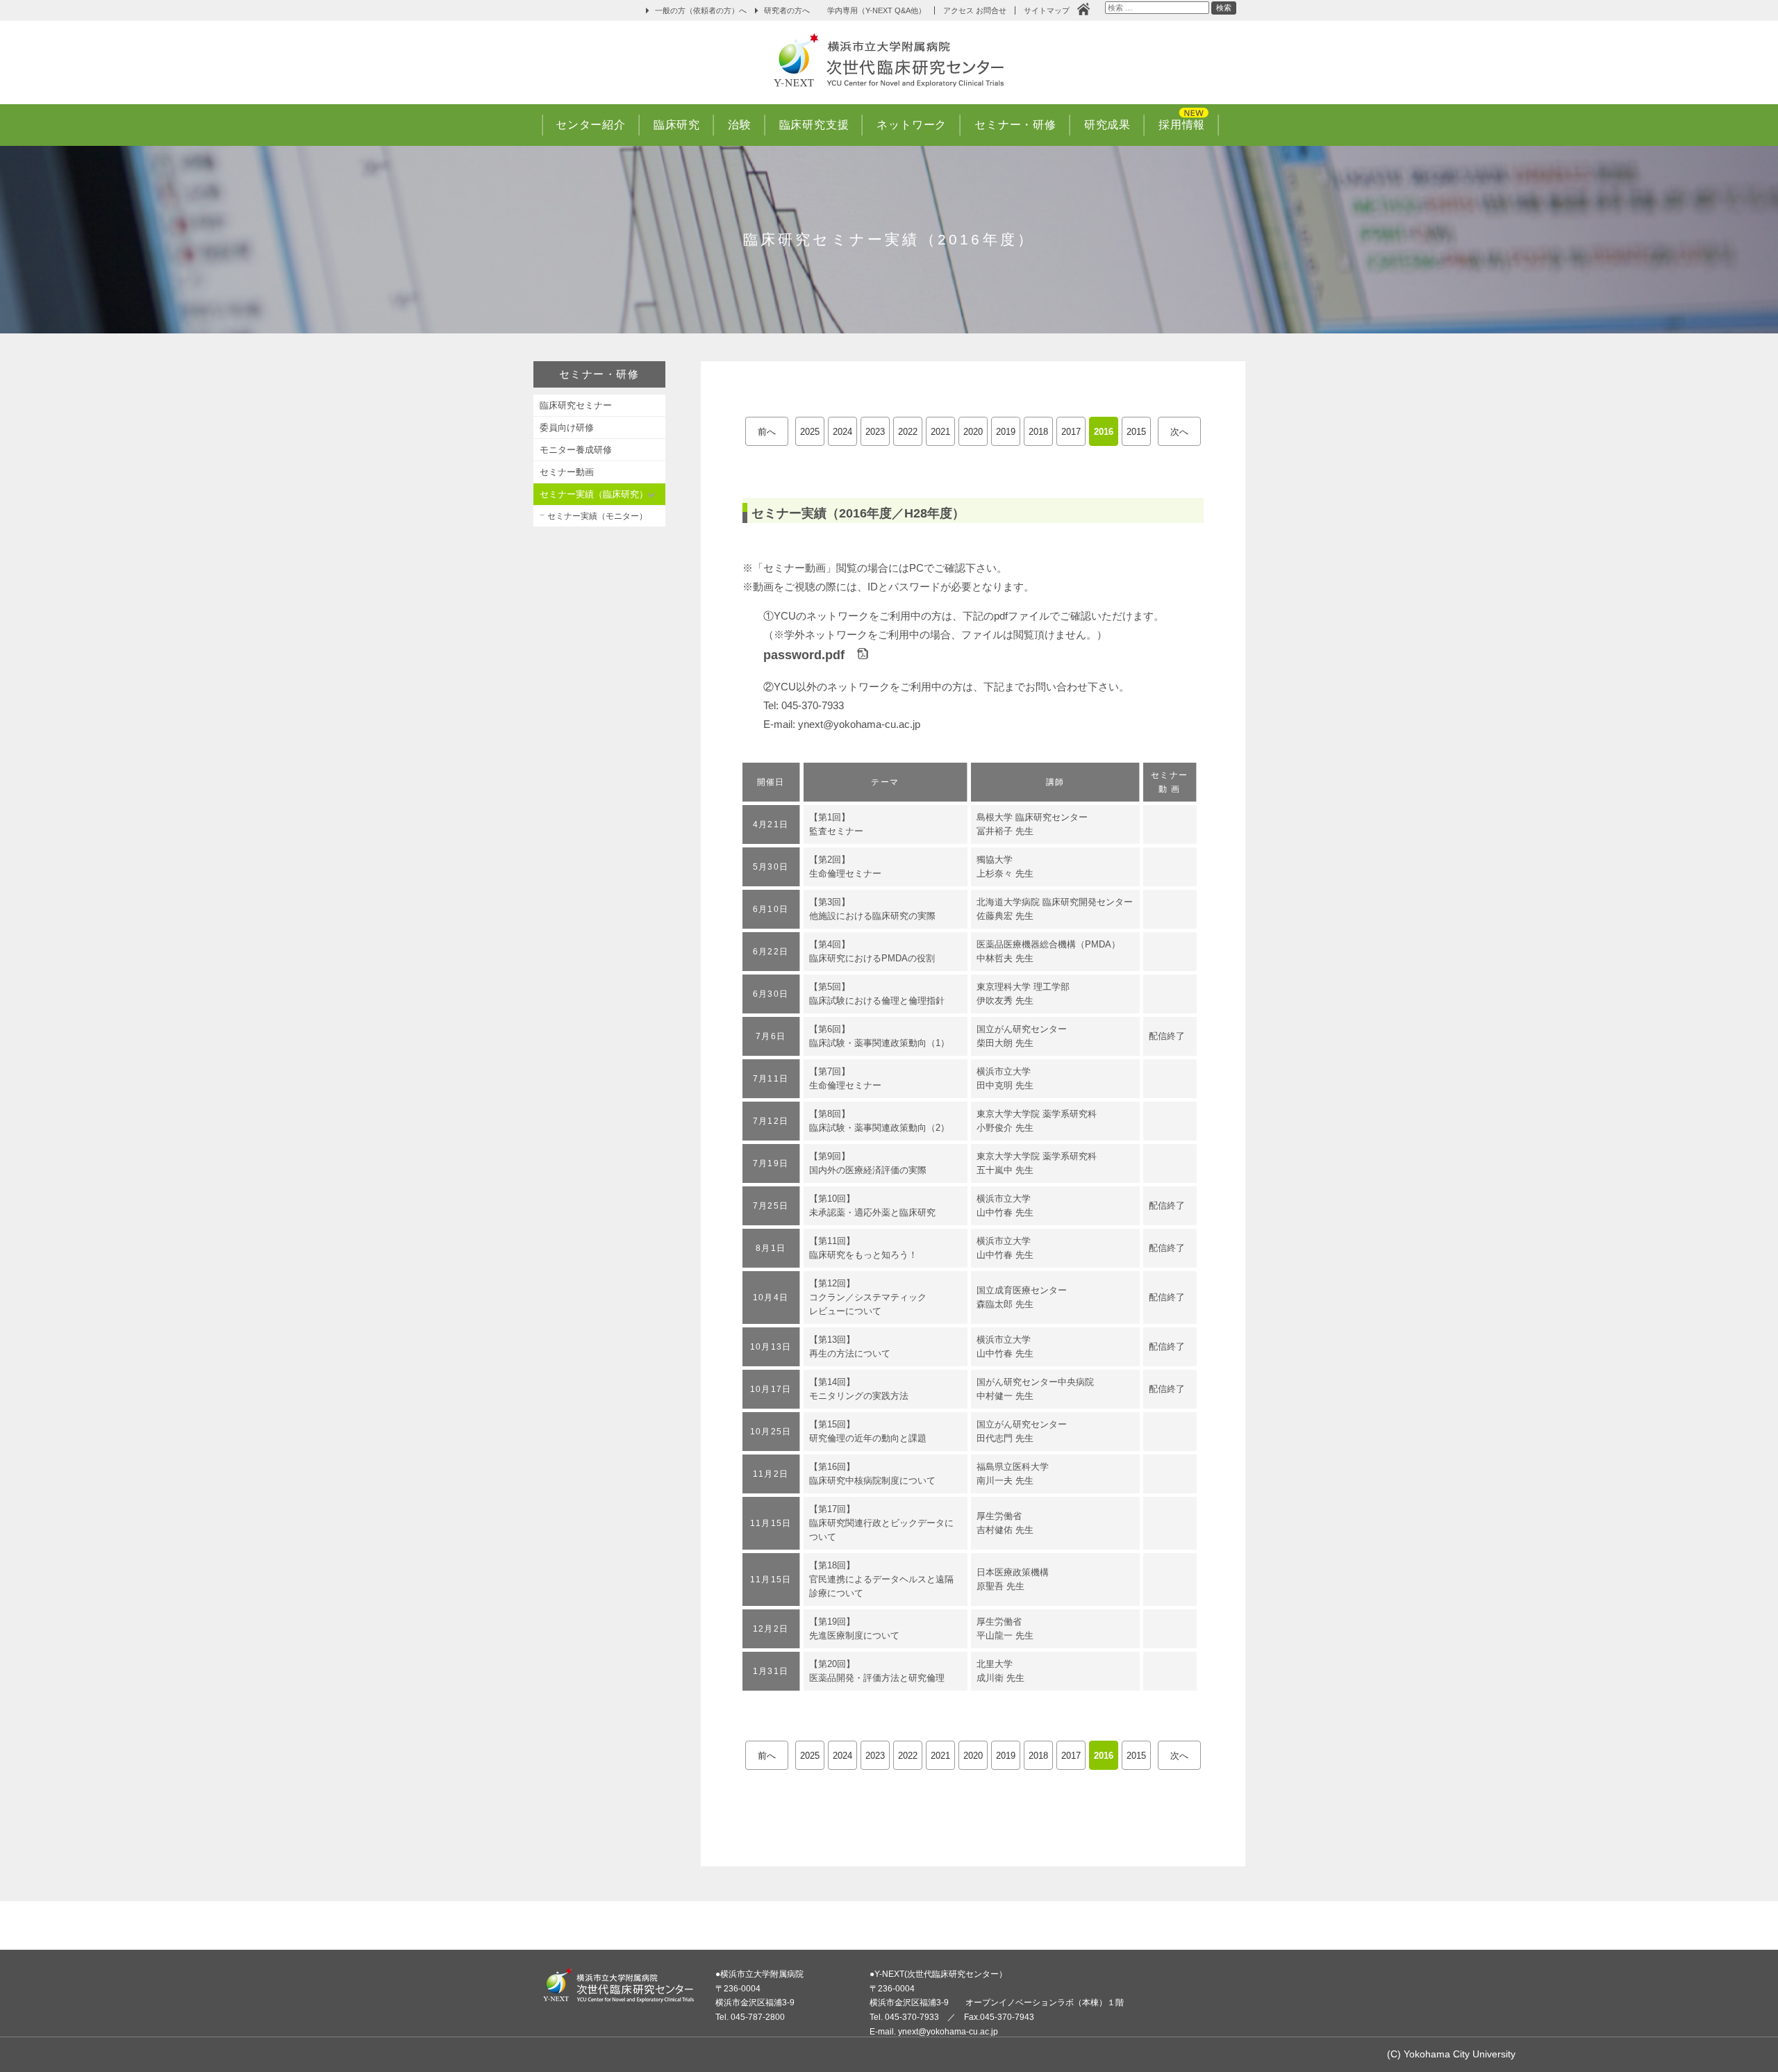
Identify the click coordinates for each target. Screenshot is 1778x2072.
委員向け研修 (567, 428)
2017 (1071, 432)
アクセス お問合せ (975, 10)
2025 (810, 432)
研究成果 (1107, 125)
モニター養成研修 (576, 450)
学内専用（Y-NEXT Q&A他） (876, 10)
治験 (740, 125)
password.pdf (810, 655)
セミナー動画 (567, 472)
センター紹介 (591, 125)
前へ (767, 432)
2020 (973, 432)
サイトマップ (1050, 10)
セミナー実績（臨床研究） (594, 494)
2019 (1006, 432)
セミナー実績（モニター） (597, 516)
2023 (875, 432)
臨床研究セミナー (576, 405)
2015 (1136, 432)
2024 (842, 432)
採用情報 (1182, 125)
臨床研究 (677, 125)
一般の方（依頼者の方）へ (701, 10)
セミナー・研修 (1015, 125)
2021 (940, 432)
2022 (908, 432)
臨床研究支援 (814, 125)
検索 (1223, 9)
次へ (1179, 432)
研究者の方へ (787, 10)
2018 (1038, 432)
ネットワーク (912, 125)
